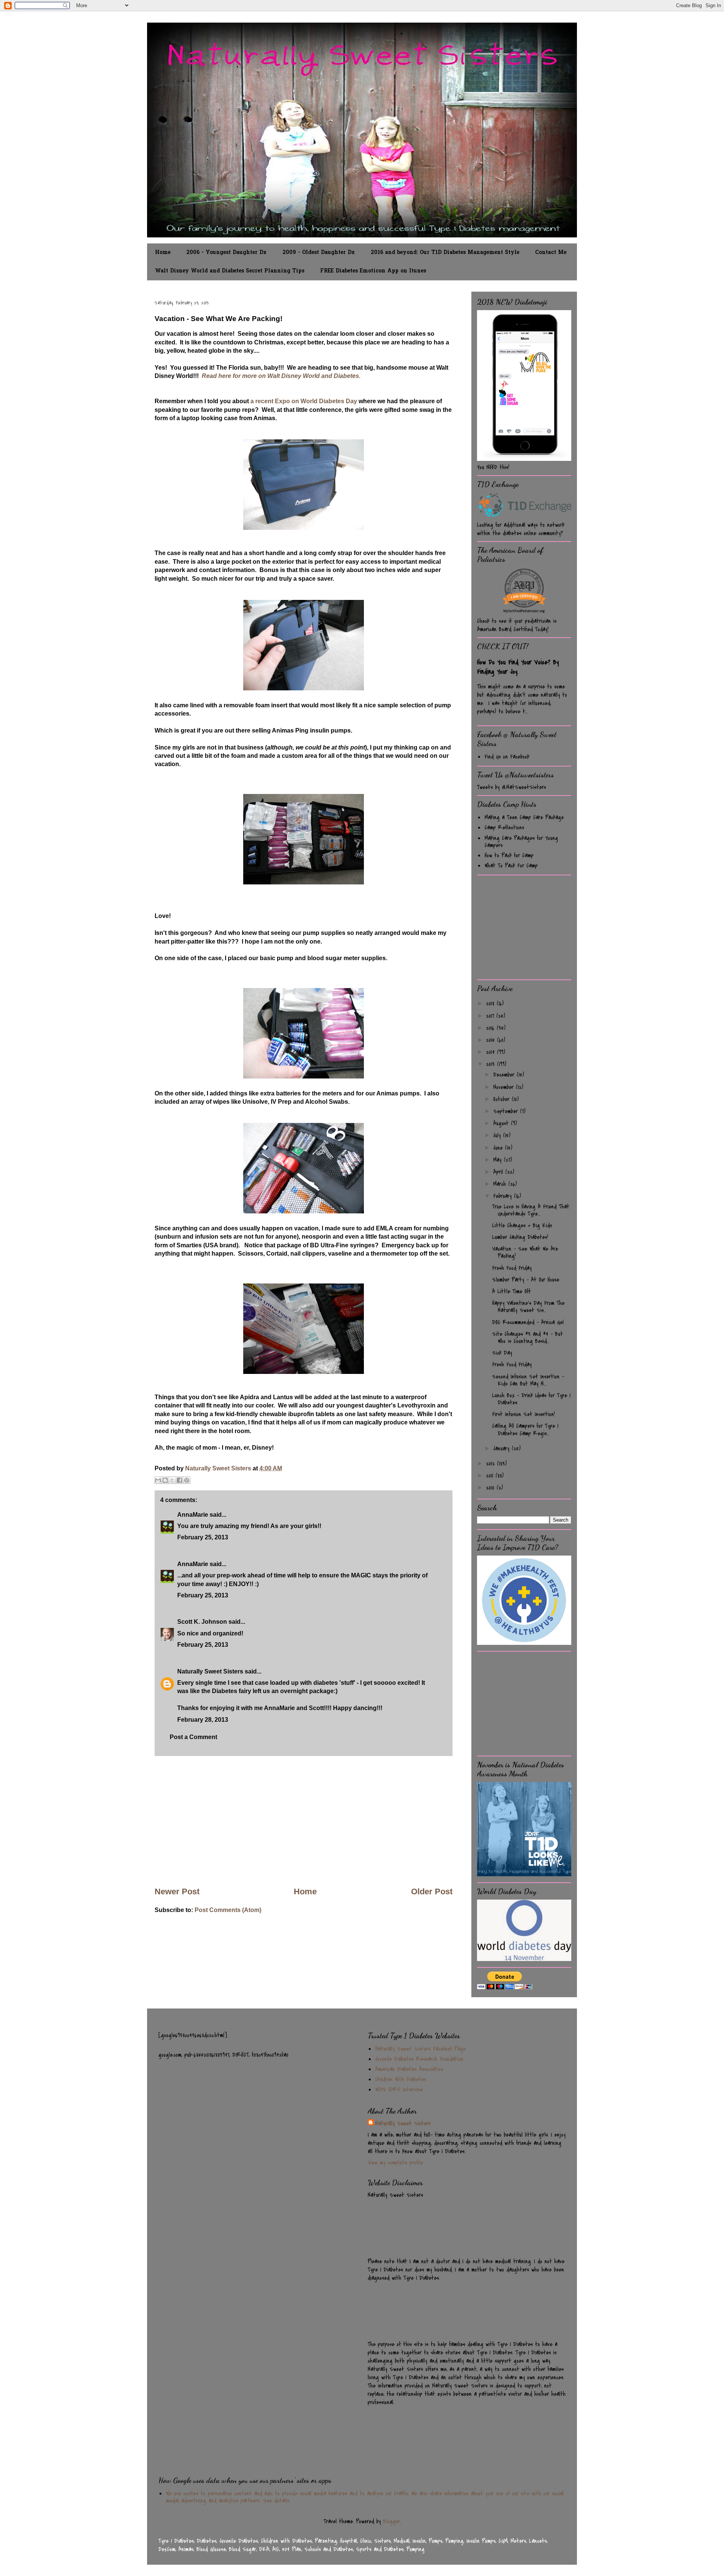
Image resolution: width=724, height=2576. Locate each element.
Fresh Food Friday (512, 1268)
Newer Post (177, 1891)
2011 (491, 1476)
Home (163, 253)
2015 (492, 1040)
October (502, 1099)
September (507, 1111)
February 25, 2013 (203, 1537)
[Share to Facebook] (179, 1480)
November (505, 1087)
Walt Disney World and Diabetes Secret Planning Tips (230, 271)
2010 (491, 1488)
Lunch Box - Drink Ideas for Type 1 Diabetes (531, 1399)
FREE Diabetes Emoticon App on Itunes (373, 271)
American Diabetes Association (409, 2069)
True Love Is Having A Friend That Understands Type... (531, 1210)
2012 (492, 1464)
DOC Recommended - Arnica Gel (528, 1322)
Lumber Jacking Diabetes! (520, 1237)
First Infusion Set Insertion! (524, 1414)
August (502, 1123)
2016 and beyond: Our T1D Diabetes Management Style (445, 253)
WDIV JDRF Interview (399, 2090)
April (499, 1172)
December (505, 1075)
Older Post (432, 1891)
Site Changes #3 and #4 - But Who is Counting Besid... (528, 1338)
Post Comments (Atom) (228, 1910)
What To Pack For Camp (511, 866)
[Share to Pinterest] (187, 1480)
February (504, 1196)
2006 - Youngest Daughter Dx (226, 253)
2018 (491, 1003)
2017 (491, 1016)
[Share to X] (172, 1480)
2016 (491, 1028)
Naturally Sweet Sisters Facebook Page (420, 2049)
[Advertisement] (304, 1821)
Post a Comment (193, 1737)
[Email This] (158, 1480)
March (501, 1184)
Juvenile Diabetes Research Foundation (419, 2059)
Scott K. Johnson (202, 1622)
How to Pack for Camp (509, 855)
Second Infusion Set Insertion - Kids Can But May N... (528, 1380)
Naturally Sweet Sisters (219, 1468)
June (499, 1148)
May (499, 1160)
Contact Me (551, 253)
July (498, 1135)
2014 (492, 1052)
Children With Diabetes (401, 2079)
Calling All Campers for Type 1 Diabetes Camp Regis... (525, 1429)
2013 (492, 1064)
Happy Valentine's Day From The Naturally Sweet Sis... (528, 1307)
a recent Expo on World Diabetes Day (304, 401)
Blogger (392, 2521)
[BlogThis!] (165, 1480)
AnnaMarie (193, 1515)
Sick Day (502, 1353)
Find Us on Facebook (507, 757)
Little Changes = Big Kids (522, 1225)
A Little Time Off (511, 1291)
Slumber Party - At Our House (526, 1280)
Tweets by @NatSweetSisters (512, 787)
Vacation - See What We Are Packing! (525, 1252)
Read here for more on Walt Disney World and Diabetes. (281, 376)
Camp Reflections (504, 828)
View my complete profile (395, 2163)
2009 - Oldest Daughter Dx (319, 253)
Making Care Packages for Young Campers (521, 842)
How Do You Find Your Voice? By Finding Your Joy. (518, 667)
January (502, 1449)
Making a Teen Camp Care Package (524, 817)
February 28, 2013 (203, 1720)
